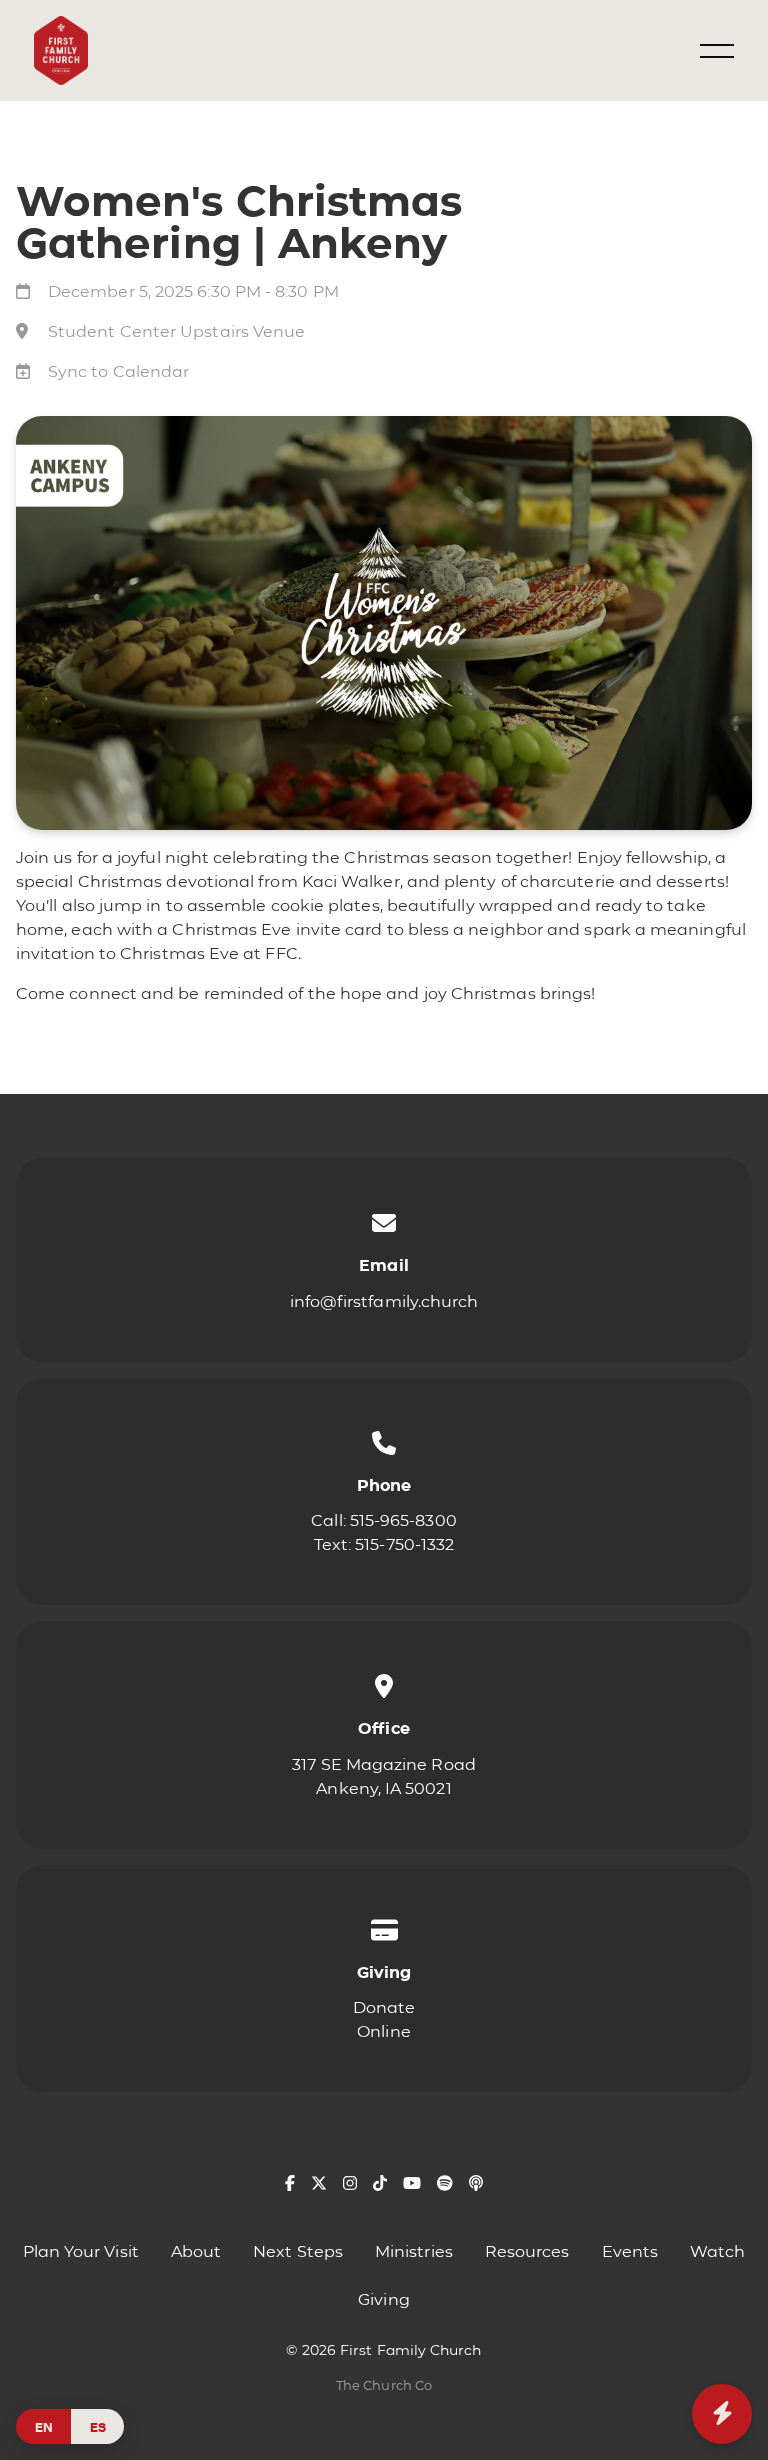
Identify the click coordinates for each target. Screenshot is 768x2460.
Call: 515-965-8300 (383, 1520)
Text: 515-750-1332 (384, 1544)
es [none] (98, 2426)
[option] (97, 2426)
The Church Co (384, 2385)
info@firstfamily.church (384, 1301)
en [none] (44, 2426)
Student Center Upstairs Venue (176, 331)
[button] (717, 51)
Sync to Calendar (118, 371)
